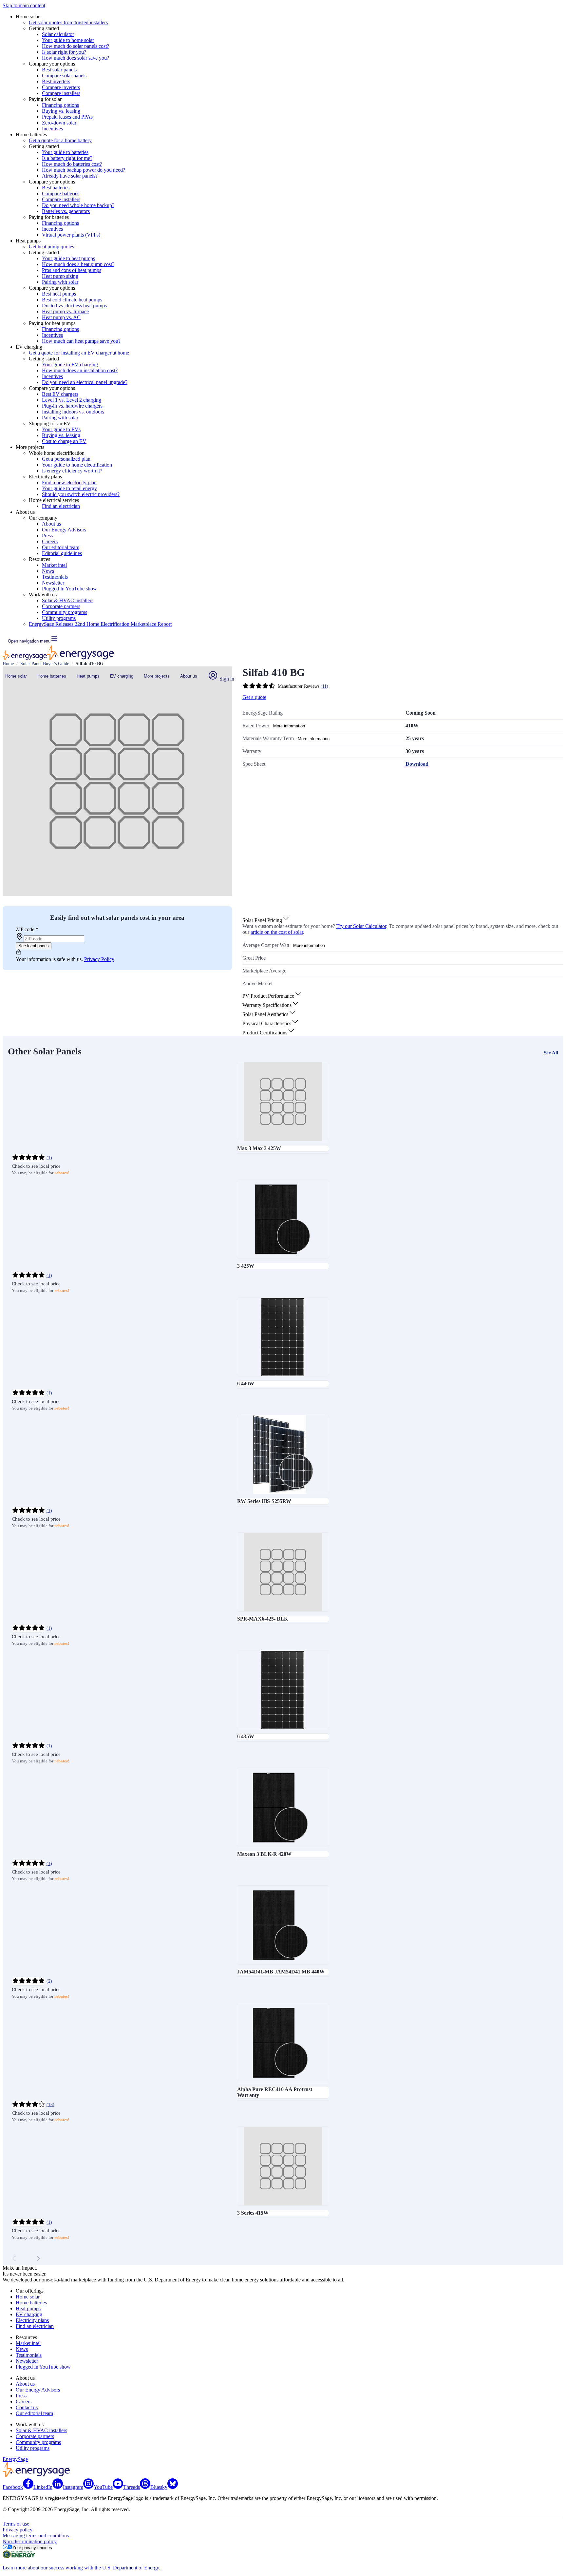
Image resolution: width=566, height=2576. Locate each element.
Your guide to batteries (65, 152)
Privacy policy (18, 2530)
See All (551, 1053)
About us (51, 524)
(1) (49, 1158)
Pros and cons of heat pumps (72, 270)
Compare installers (61, 93)
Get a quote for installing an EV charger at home (79, 353)
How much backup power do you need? (84, 170)
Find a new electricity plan (69, 482)
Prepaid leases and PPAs (67, 117)
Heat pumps (88, 676)
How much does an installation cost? (80, 370)
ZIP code (27, 929)
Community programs (65, 612)
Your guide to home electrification (77, 465)
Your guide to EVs (61, 429)
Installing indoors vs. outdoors (73, 412)
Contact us (27, 2407)
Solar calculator (58, 34)
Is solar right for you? (64, 52)
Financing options (60, 105)
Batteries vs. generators (66, 211)
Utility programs (59, 618)
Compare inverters (61, 87)
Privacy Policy (99, 959)
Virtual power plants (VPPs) (71, 235)
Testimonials (55, 577)
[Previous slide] (14, 2259)
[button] (266, 920)
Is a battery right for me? (67, 158)
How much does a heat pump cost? (78, 264)
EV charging (122, 676)
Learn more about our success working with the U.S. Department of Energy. (81, 2568)
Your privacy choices (32, 2548)
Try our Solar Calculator (361, 926)
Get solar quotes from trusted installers (68, 22)
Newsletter (53, 583)
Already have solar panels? (70, 176)
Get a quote (254, 697)
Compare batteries (61, 193)
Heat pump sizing (60, 276)
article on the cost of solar (277, 932)
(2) (49, 1981)
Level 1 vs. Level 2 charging (72, 400)
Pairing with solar (60, 282)
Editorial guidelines (62, 553)
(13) (50, 2105)
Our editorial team (61, 547)
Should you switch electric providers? (81, 494)
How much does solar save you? (75, 58)
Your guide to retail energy (69, 488)
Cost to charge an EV (64, 441)
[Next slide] (38, 2259)
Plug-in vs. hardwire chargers (72, 406)
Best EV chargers (60, 394)
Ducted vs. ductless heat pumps (74, 306)
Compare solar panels (64, 76)
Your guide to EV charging (70, 365)
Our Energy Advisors (64, 530)
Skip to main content (24, 5)
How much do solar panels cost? (75, 46)
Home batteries (52, 676)
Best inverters (56, 81)
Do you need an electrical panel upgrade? (85, 382)
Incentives (52, 129)
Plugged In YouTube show (69, 589)
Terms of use (16, 2524)
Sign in (226, 679)
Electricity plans (32, 2320)
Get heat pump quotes (51, 247)
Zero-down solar (59, 123)
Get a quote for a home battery (60, 140)
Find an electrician (61, 506)
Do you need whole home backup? (78, 205)
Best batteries (56, 188)
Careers (50, 541)
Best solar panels (59, 70)
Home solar (16, 676)
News (48, 571)
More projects (157, 676)
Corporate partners (61, 606)
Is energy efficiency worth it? (72, 471)
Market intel (54, 565)
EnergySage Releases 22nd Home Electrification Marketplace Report (100, 624)
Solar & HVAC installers (68, 600)
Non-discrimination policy (30, 2541)
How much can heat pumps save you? (81, 341)
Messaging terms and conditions (36, 2536)
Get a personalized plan (66, 459)
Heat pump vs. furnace (65, 311)
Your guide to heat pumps (68, 258)
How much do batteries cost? (72, 164)
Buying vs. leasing (61, 111)
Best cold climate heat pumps (72, 300)
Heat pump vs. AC (61, 317)
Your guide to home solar (68, 40)
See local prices (34, 946)
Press (47, 536)
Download (417, 764)
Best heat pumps (59, 294)
